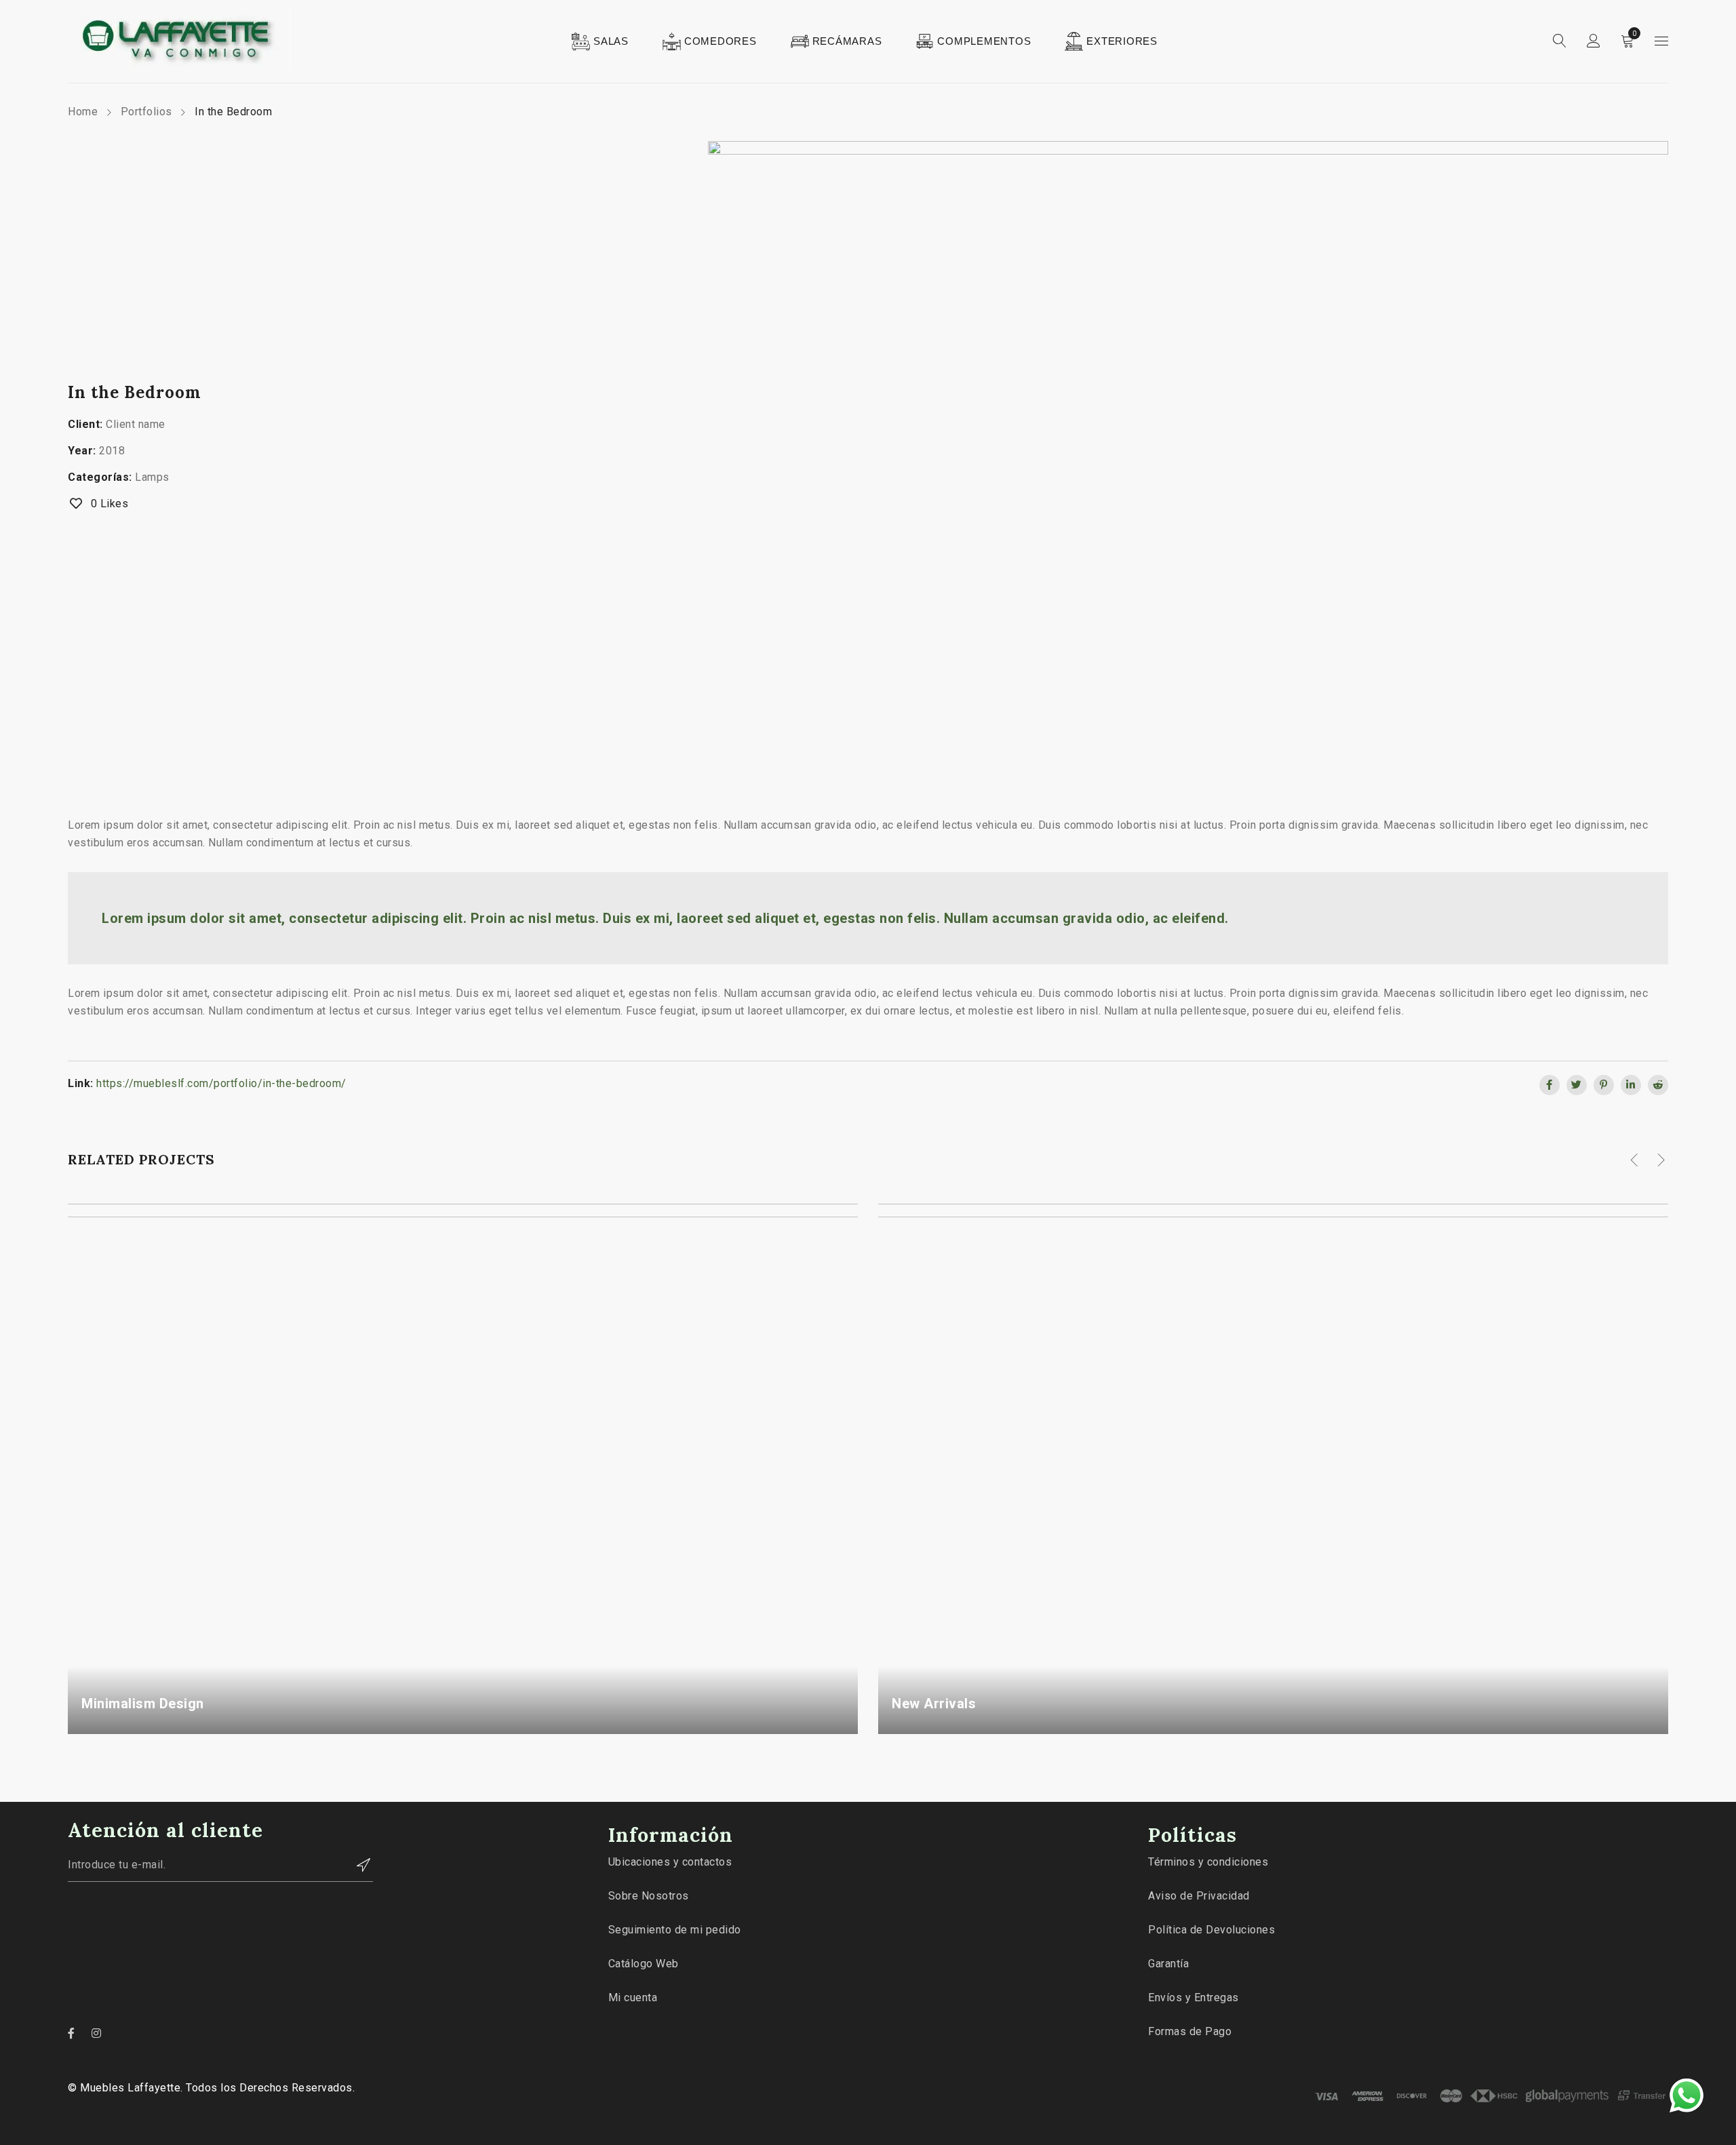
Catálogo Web (644, 1964)
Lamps (152, 477)
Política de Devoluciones (1211, 1930)
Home (83, 112)
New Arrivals (934, 1704)
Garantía (1168, 1964)
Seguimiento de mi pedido (675, 1930)
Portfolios (146, 112)
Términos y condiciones (1208, 1862)
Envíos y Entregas (1193, 1998)
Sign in (1594, 41)
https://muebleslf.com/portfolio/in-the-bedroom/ (221, 1083)
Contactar (356, 1865)
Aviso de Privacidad (1199, 1896)
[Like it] (836, 1727)
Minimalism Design (143, 1704)
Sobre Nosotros (649, 1896)
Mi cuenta (633, 1998)
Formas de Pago (1190, 2031)
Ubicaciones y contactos (670, 1862)
